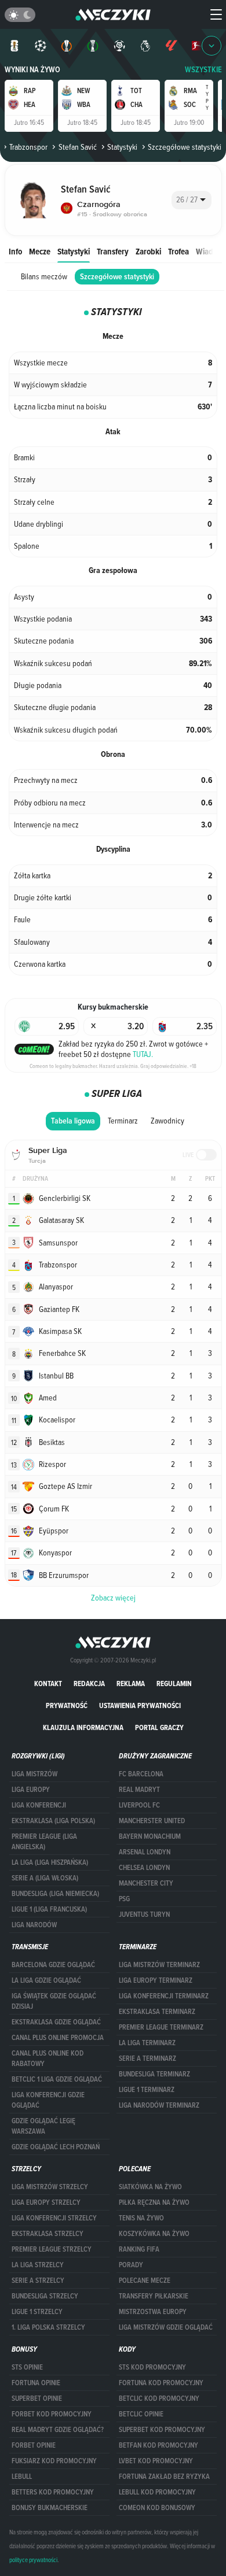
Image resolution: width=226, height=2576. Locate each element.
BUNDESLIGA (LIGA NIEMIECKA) (55, 1894)
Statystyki (122, 147)
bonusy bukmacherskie (50, 2508)
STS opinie (27, 2367)
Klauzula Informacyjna (83, 1727)
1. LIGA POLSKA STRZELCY (48, 2327)
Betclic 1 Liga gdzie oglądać (57, 2079)
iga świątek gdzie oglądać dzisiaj (54, 2001)
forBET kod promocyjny (52, 2414)
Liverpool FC (139, 1805)
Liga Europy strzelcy (46, 2202)
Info (15, 251)
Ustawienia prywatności (140, 1705)
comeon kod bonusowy (157, 2508)
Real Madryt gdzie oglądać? (58, 2430)
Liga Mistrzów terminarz (159, 1965)
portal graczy (159, 1727)
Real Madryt (139, 1790)
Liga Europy (31, 1790)
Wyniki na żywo (32, 70)
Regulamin (174, 1684)
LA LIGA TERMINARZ (147, 2043)
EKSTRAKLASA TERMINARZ (157, 2012)
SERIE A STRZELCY (38, 2281)
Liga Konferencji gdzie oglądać (48, 2100)
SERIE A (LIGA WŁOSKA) (45, 1878)
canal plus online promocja (58, 2038)
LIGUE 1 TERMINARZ (147, 2090)
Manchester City (146, 1883)
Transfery (113, 251)
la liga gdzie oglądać (46, 1980)
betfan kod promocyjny (158, 2445)
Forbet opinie (34, 2445)
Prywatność (67, 1705)
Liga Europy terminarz (156, 1980)
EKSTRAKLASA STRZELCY (48, 2234)
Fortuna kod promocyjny (161, 2383)
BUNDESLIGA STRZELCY (45, 2296)
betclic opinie (141, 2414)
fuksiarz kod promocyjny (54, 2461)
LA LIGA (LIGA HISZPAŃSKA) (50, 1862)
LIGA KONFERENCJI (39, 1805)
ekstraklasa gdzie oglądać (56, 2022)
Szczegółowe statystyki (117, 277)
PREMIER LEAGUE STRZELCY (52, 2249)
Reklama (131, 1684)
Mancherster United (152, 1821)
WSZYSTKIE (203, 70)
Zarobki (148, 251)
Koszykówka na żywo (154, 2234)
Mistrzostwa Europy (153, 2312)
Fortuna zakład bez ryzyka (164, 2477)
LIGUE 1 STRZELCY (37, 2312)
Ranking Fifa (139, 2249)
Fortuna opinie (36, 2383)
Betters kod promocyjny (53, 2492)
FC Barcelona (141, 1774)
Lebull (22, 2477)
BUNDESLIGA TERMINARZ (154, 2074)
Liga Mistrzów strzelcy (50, 2187)
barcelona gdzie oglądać (53, 1965)
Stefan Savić (77, 147)
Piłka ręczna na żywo (154, 2202)
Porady (131, 2265)
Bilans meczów (44, 276)
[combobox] (192, 200)
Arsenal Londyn (145, 1852)
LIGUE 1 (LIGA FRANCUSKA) (49, 1909)
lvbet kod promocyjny (156, 2461)
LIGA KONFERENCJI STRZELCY (54, 2218)
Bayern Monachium (150, 1836)
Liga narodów (34, 1925)
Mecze (40, 251)
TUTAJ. (143, 1054)
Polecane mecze (145, 2281)
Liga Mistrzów (34, 1774)
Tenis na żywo (141, 2218)
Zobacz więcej (113, 1598)
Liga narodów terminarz (159, 2105)
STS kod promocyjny (152, 2367)
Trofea (178, 251)
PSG (124, 1899)
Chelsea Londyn (144, 1868)
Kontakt (48, 1684)
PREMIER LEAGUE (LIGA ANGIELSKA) (44, 1842)
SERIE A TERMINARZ (147, 2058)
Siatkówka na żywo (150, 2187)
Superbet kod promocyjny (162, 2430)
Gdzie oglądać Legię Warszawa (43, 2126)
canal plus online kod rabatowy (48, 2058)
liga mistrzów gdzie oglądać (166, 2327)
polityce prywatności (33, 2560)
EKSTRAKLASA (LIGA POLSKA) (53, 1821)
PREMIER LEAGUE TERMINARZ (161, 2027)
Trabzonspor (28, 147)
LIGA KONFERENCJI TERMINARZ (164, 1996)
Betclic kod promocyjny (159, 2398)
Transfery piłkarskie (154, 2296)
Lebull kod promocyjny (157, 2492)
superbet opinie (37, 2398)
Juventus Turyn (144, 1915)
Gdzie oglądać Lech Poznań (56, 2147)
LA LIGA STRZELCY (38, 2265)
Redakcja (89, 1684)
